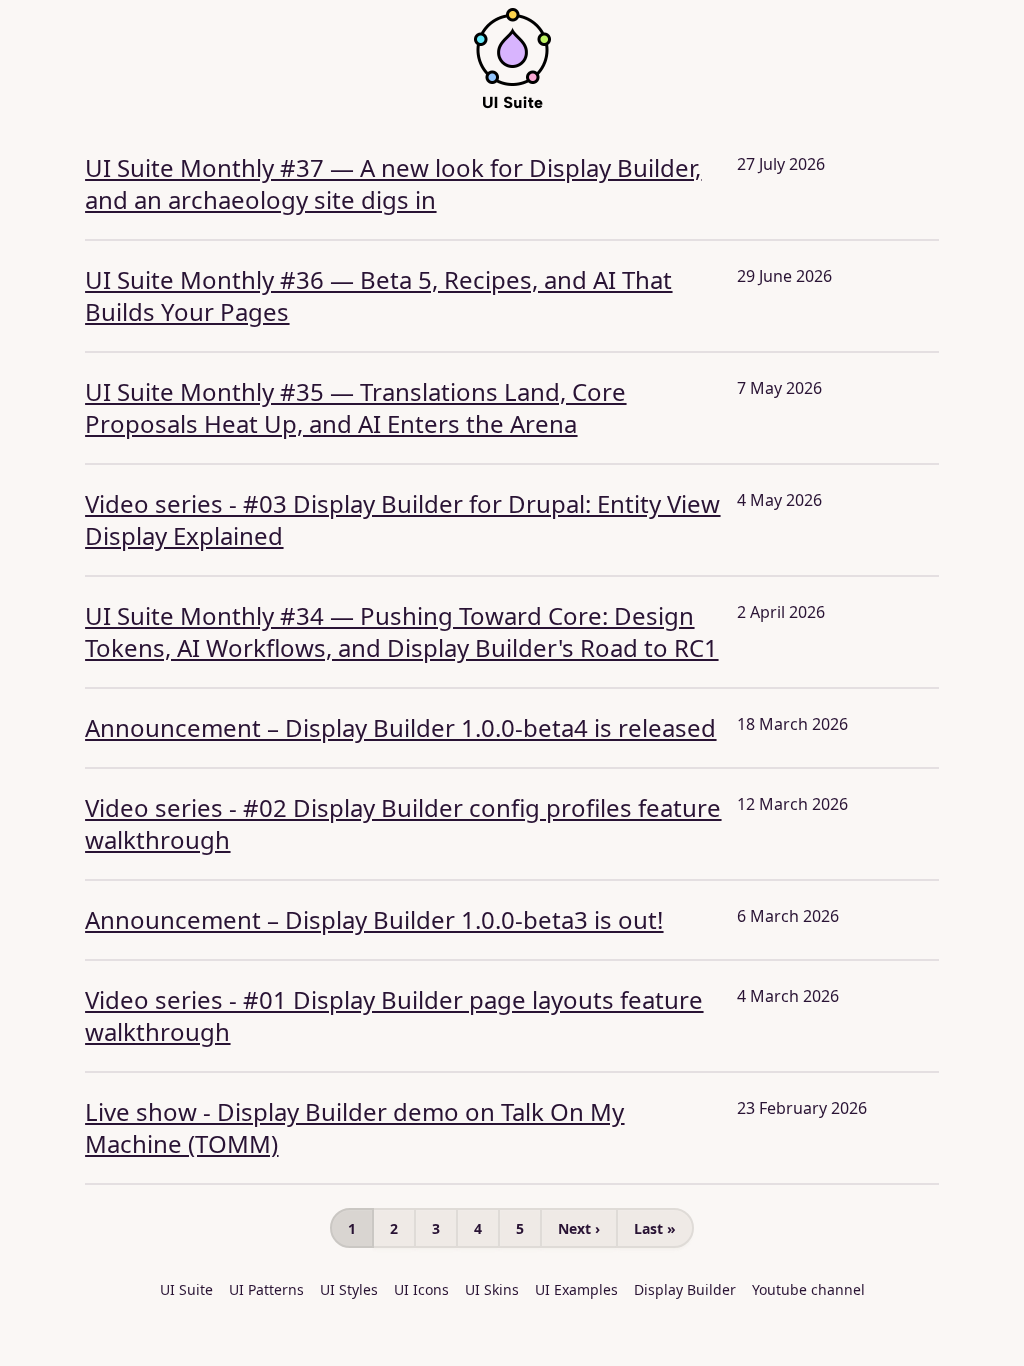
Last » (655, 1228)
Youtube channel (808, 1289)
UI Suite (186, 1289)
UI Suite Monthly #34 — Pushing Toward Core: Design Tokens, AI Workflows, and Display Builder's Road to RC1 (401, 631)
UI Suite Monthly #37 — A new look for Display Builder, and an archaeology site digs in (393, 183)
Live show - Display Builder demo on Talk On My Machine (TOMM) (354, 1127)
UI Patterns (266, 1289)
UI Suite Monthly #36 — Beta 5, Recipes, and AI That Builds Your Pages (378, 295)
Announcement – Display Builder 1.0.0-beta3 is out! (374, 919)
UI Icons (421, 1289)
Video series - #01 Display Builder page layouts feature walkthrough (394, 1015)
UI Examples (576, 1289)
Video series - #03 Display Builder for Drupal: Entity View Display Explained (402, 519)
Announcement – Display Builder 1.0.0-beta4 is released (400, 727)
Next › (579, 1228)
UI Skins (492, 1289)
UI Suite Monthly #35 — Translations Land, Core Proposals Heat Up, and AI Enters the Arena (355, 407)
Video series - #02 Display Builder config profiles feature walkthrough (403, 823)
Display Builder (685, 1289)
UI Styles (349, 1289)
